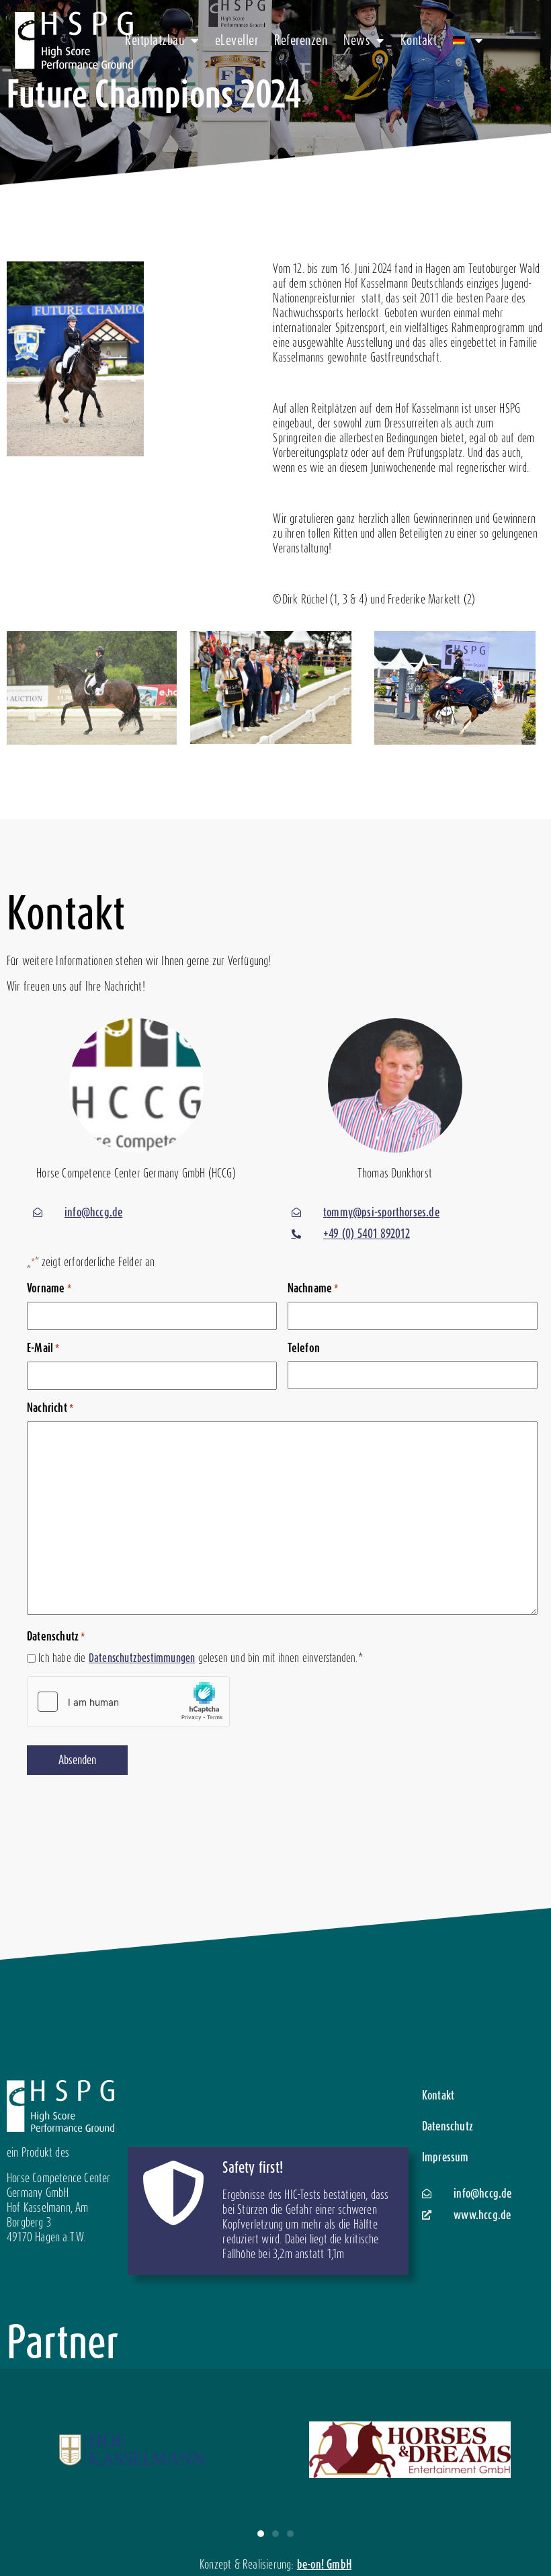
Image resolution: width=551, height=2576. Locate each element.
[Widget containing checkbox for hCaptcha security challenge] (128, 1702)
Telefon (304, 1348)
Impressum (446, 2157)
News (356, 40)
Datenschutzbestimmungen (142, 1658)
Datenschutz (448, 2126)
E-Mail (43, 1348)
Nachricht (50, 1408)
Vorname (49, 1288)
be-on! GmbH (324, 2564)
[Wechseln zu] (468, 40)
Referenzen (301, 40)
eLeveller (237, 40)
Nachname (313, 1288)
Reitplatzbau (155, 40)
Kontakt (419, 40)
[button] (261, 2534)
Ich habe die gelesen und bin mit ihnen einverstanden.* (201, 1658)
